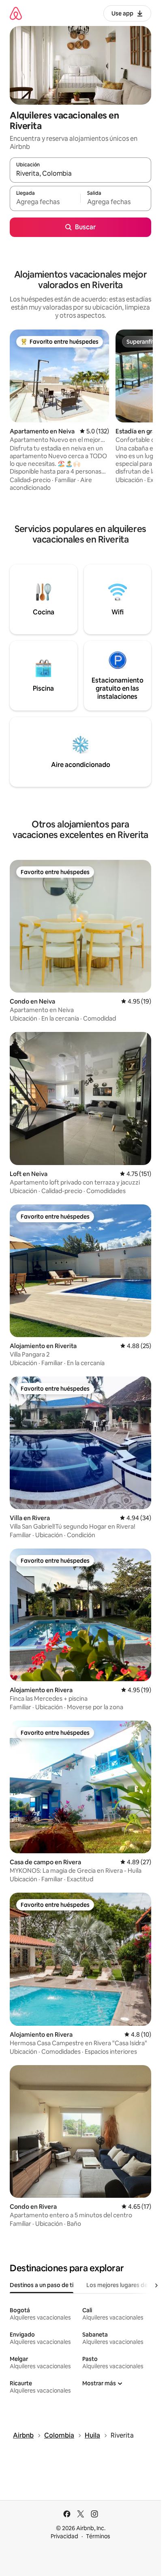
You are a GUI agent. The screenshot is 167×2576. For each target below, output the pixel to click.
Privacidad (64, 2536)
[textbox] (45, 202)
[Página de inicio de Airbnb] (16, 13)
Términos (98, 2536)
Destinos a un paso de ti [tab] (42, 2285)
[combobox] (80, 174)
